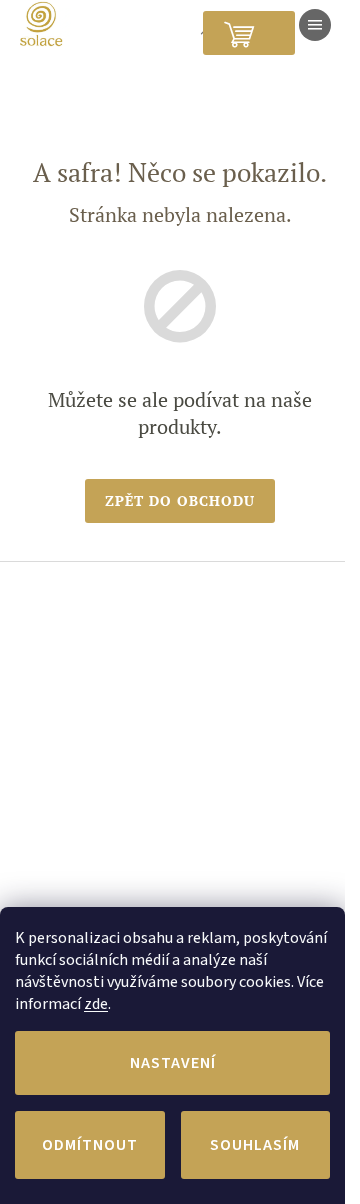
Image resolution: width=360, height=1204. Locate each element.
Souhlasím (255, 1145)
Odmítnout (90, 1145)
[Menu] (315, 25)
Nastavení (173, 1063)
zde (96, 1004)
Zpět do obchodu (180, 500)
